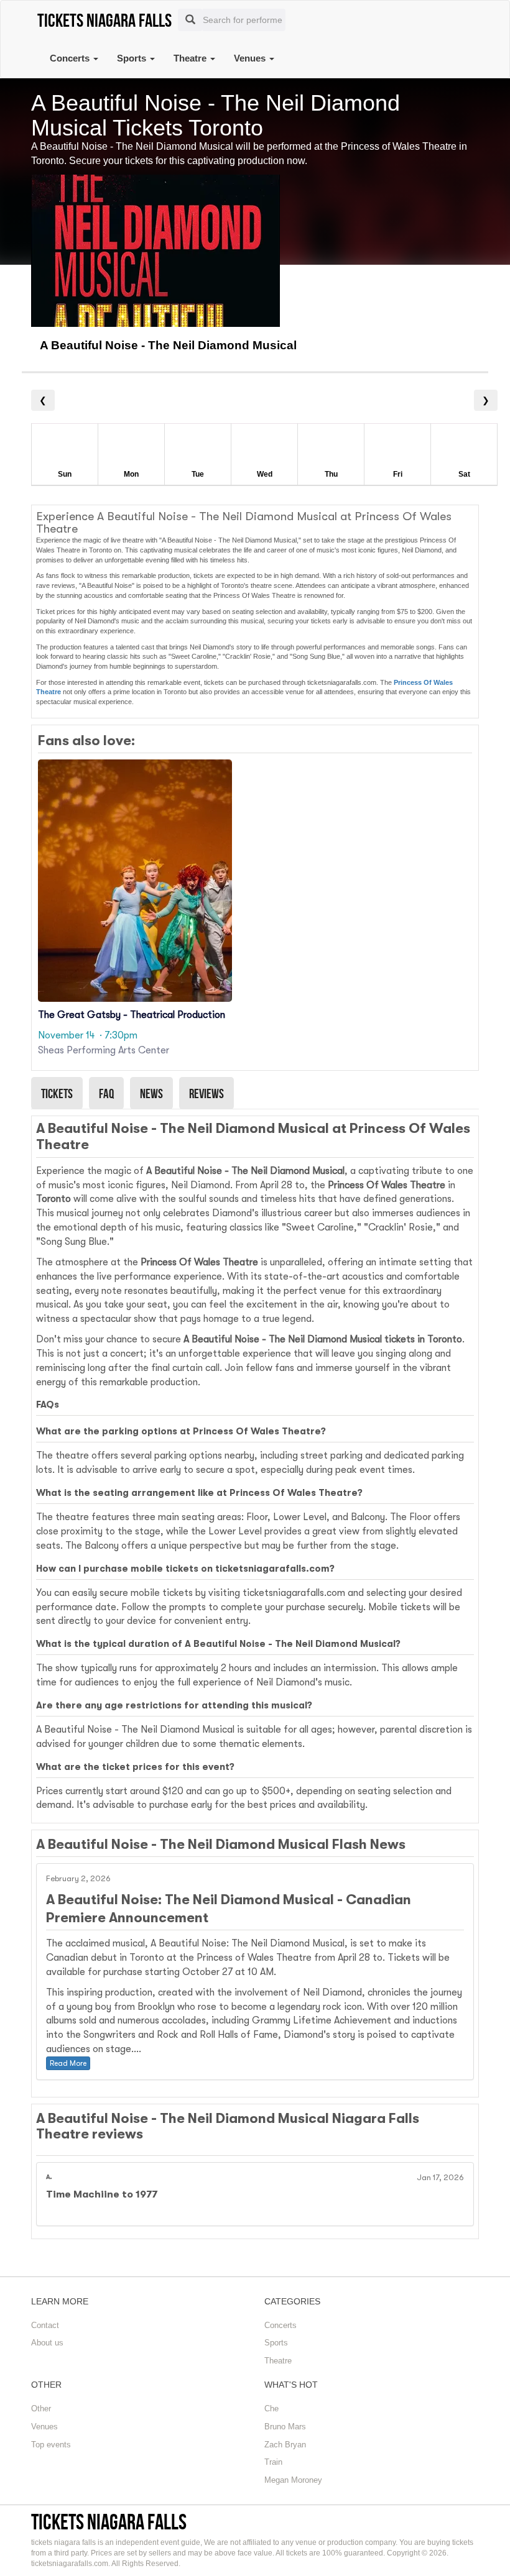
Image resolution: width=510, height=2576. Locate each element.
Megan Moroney (293, 2480)
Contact (45, 2325)
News (151, 1093)
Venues (251, 58)
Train (273, 2462)
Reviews (206, 1093)
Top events (51, 2445)
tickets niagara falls (109, 2522)
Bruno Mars (285, 2427)
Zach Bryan (285, 2445)
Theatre (191, 58)
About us (47, 2343)
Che (271, 2409)
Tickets (57, 1093)
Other (41, 2409)
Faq (106, 1093)
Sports (133, 58)
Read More (68, 2063)
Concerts (71, 58)
